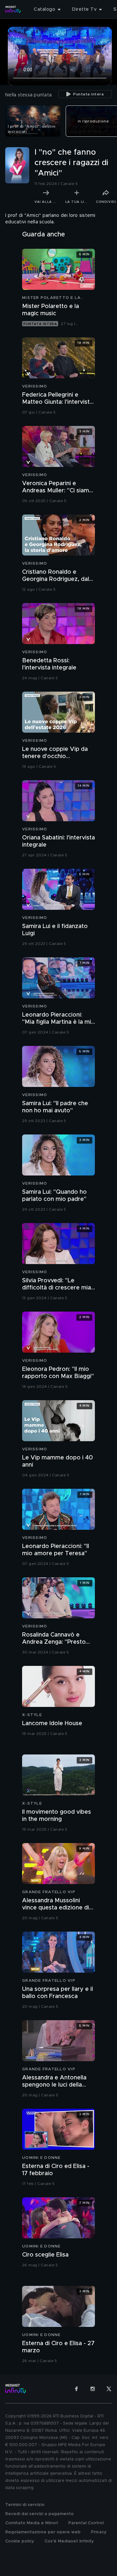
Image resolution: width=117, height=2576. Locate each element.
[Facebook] (76, 2389)
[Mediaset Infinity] (13, 9)
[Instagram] (93, 2389)
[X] (109, 2389)
